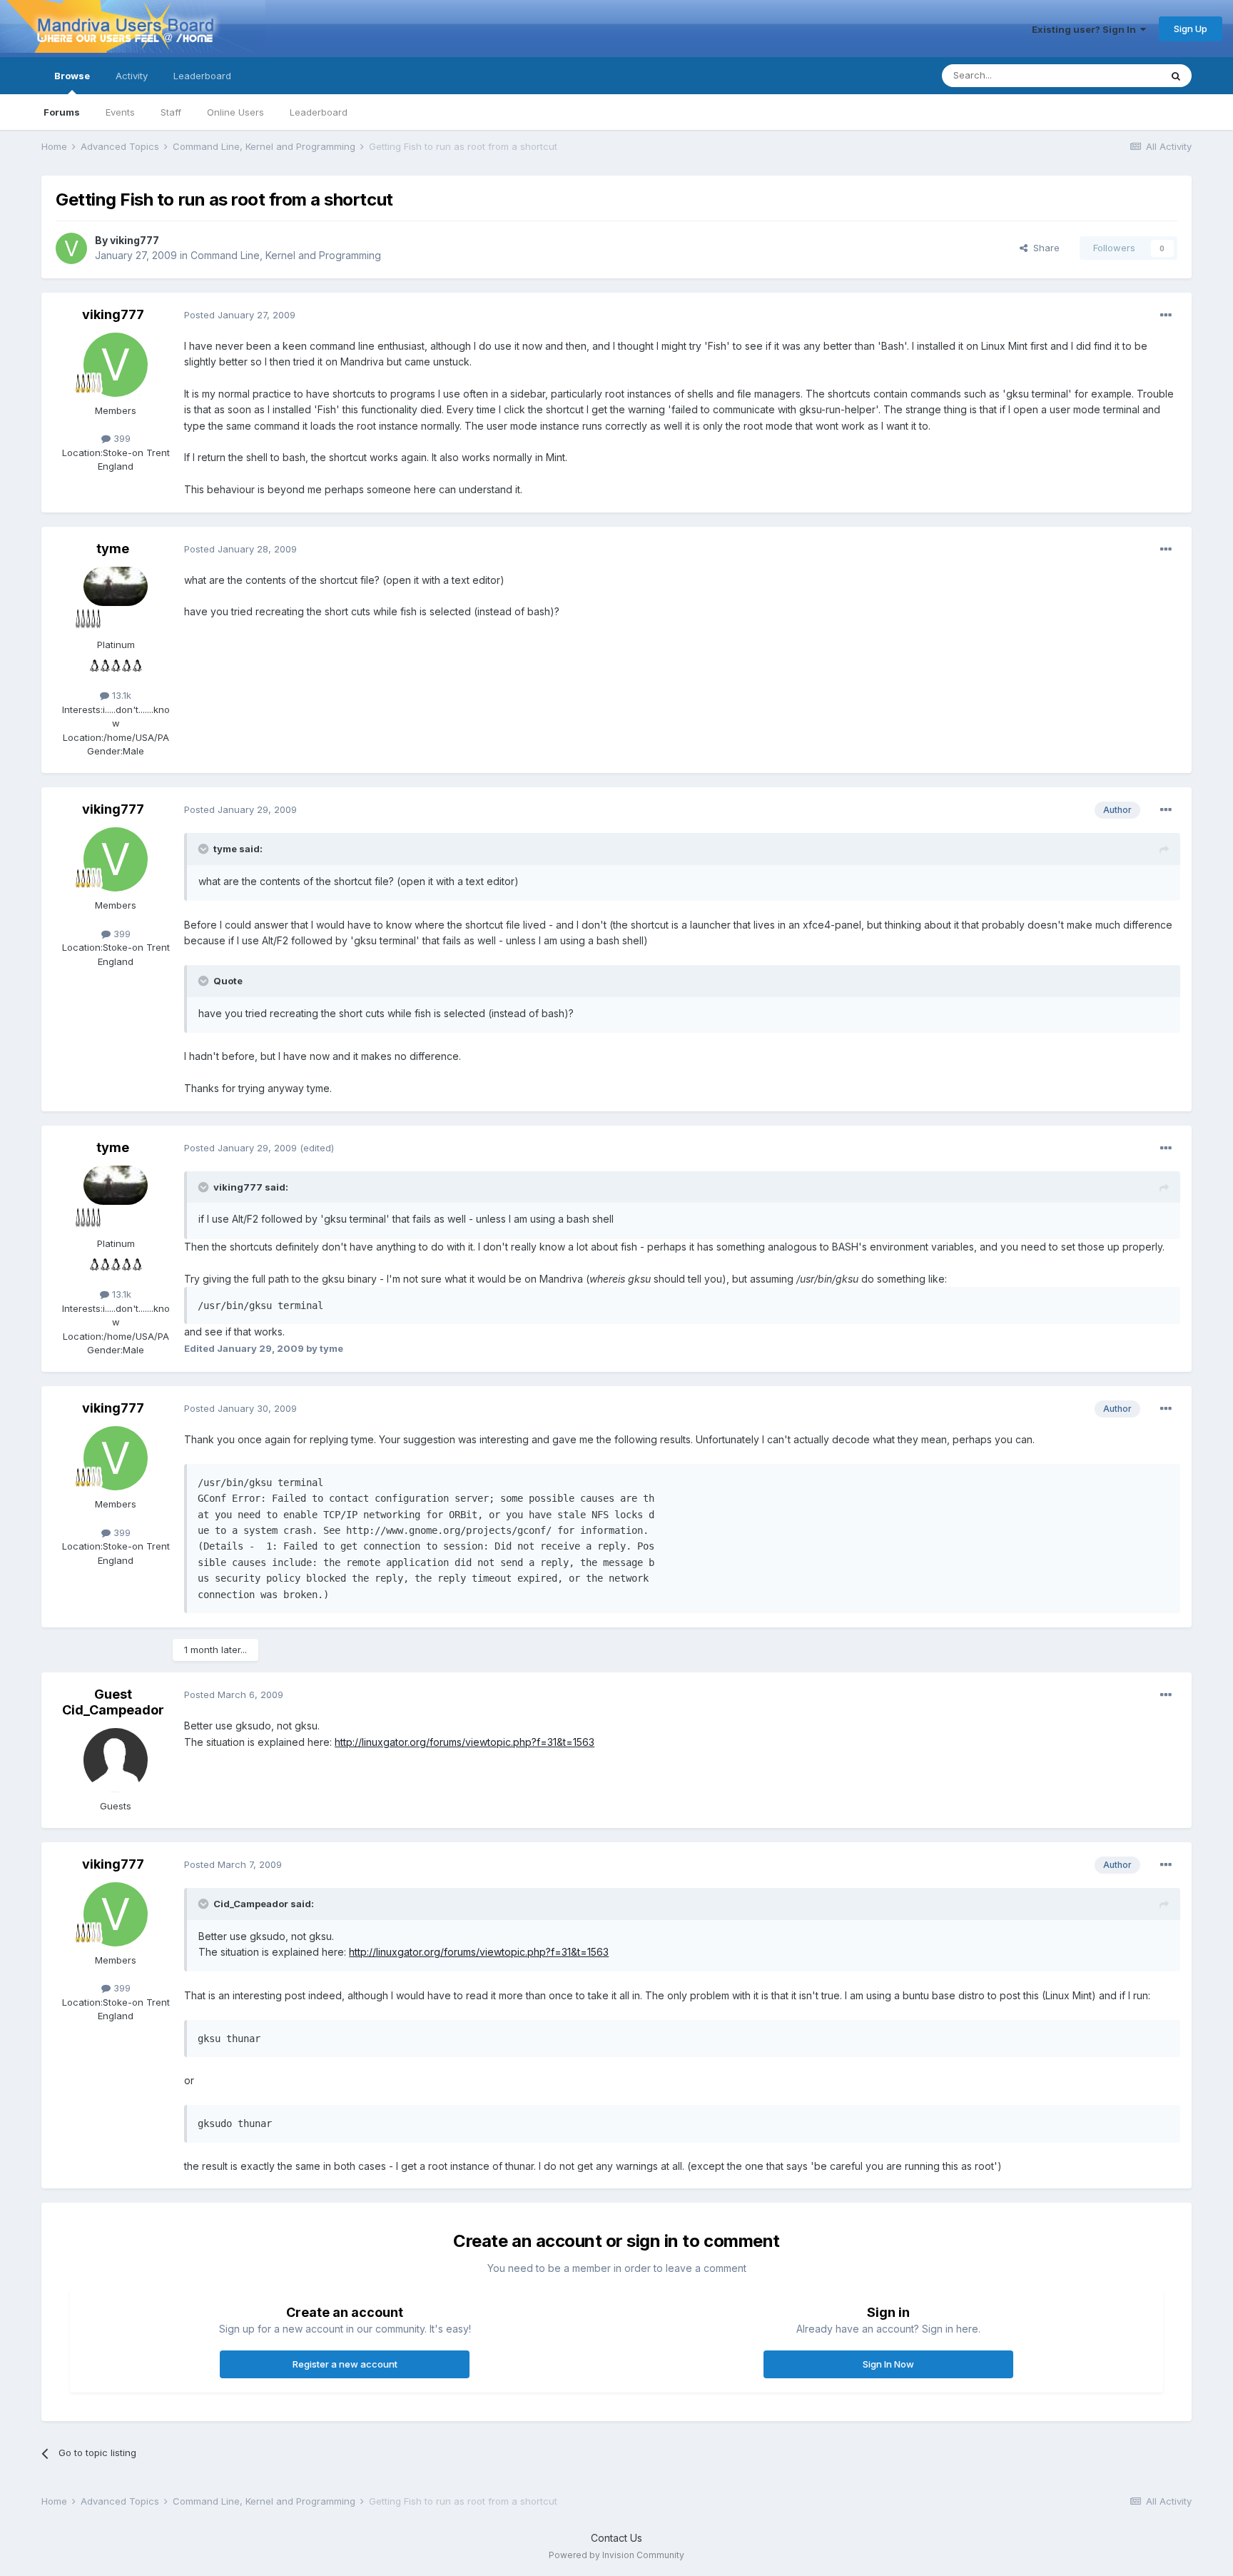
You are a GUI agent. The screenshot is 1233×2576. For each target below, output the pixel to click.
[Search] (1176, 76)
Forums (62, 112)
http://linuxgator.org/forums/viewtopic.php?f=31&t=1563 (465, 1742)
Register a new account (345, 2364)
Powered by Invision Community (616, 2555)
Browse (72, 76)
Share (1044, 248)
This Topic (1118, 75)
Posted (240, 315)
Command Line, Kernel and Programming (286, 255)
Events (120, 112)
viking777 (135, 240)
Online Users (235, 112)
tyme (113, 549)
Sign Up (1191, 29)
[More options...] (1166, 315)
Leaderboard (319, 112)
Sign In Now (888, 2364)
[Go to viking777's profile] (71, 248)
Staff (171, 112)
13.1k (120, 695)
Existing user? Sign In (1086, 29)
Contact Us (616, 2538)
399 (121, 438)
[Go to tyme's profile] (116, 599)
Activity (132, 76)
